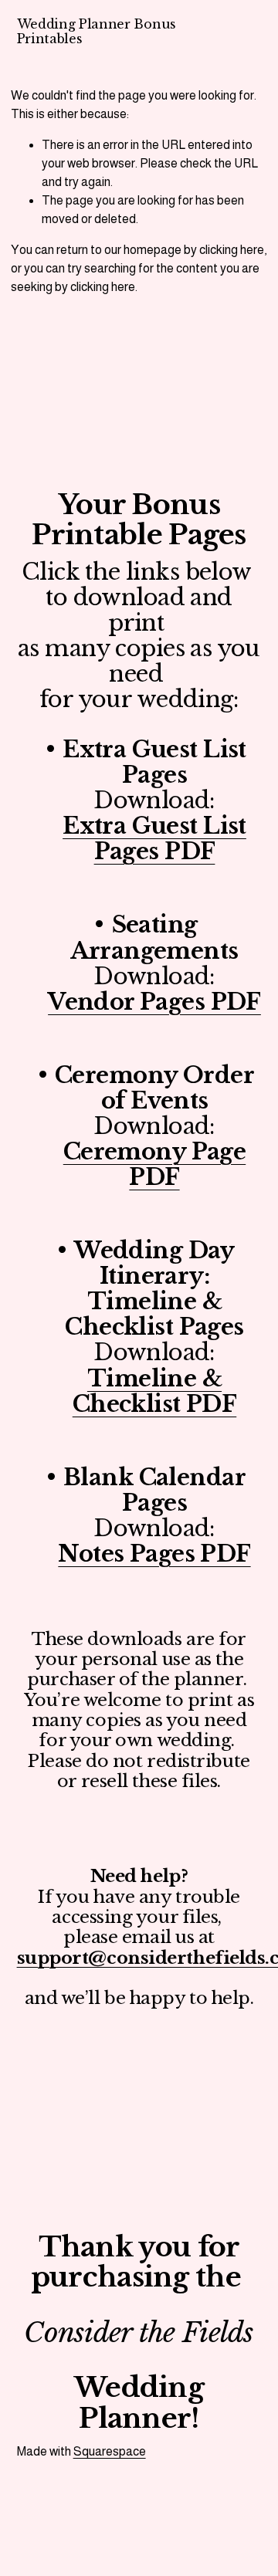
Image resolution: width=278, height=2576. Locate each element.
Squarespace (110, 2451)
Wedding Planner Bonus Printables (97, 31)
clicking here (232, 250)
